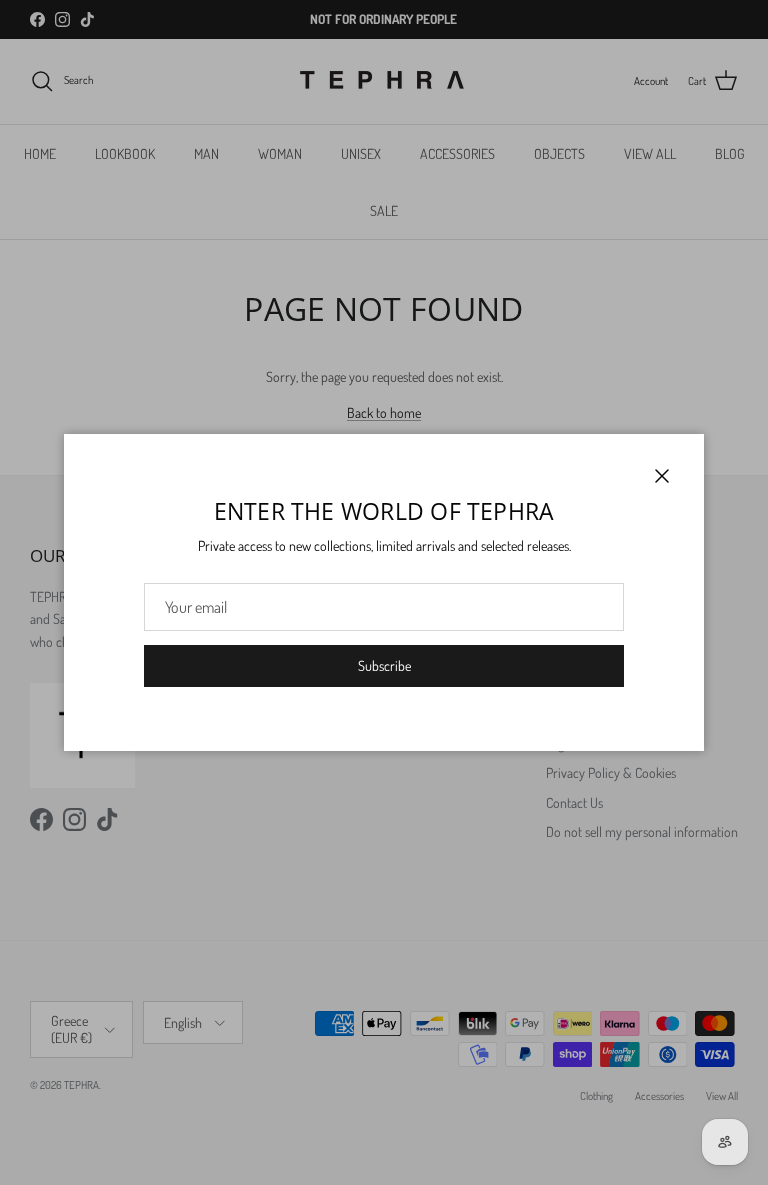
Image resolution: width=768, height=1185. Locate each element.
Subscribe (384, 665)
